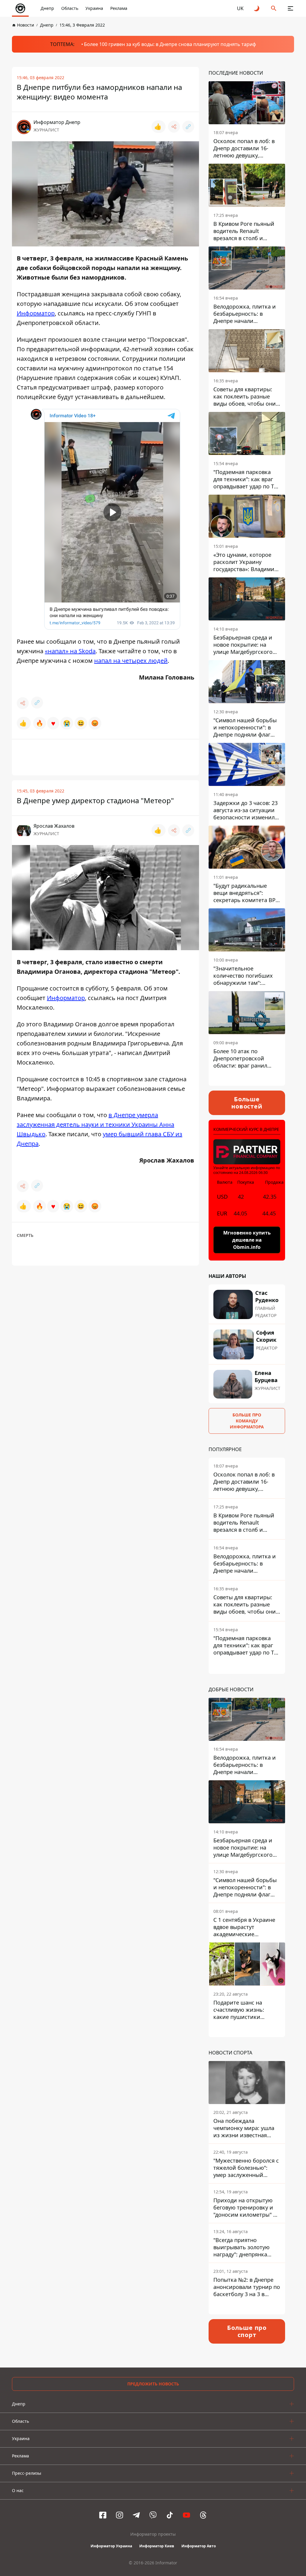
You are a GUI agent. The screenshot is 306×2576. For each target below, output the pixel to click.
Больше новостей (247, 1103)
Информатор (36, 313)
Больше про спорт (247, 2331)
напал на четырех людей (131, 661)
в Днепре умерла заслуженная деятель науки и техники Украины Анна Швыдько (95, 1124)
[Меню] (290, 8)
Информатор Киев (157, 2546)
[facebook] (103, 2515)
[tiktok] (170, 2515)
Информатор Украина (111, 2546)
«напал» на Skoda (70, 651)
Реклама (119, 8)
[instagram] (120, 2515)
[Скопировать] (188, 127)
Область (70, 8)
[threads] (203, 2515)
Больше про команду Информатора (247, 1421)
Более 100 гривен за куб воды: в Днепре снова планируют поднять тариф (170, 44)
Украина (94, 8)
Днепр (47, 8)
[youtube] (186, 2515)
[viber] (153, 2515)
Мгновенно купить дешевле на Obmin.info (247, 1240)
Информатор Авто (199, 2546)
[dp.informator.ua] (20, 8)
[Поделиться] (174, 127)
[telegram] (136, 2515)
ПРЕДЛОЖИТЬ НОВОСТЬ (153, 2384)
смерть (25, 1235)
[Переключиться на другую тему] (257, 8)
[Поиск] (274, 8)
